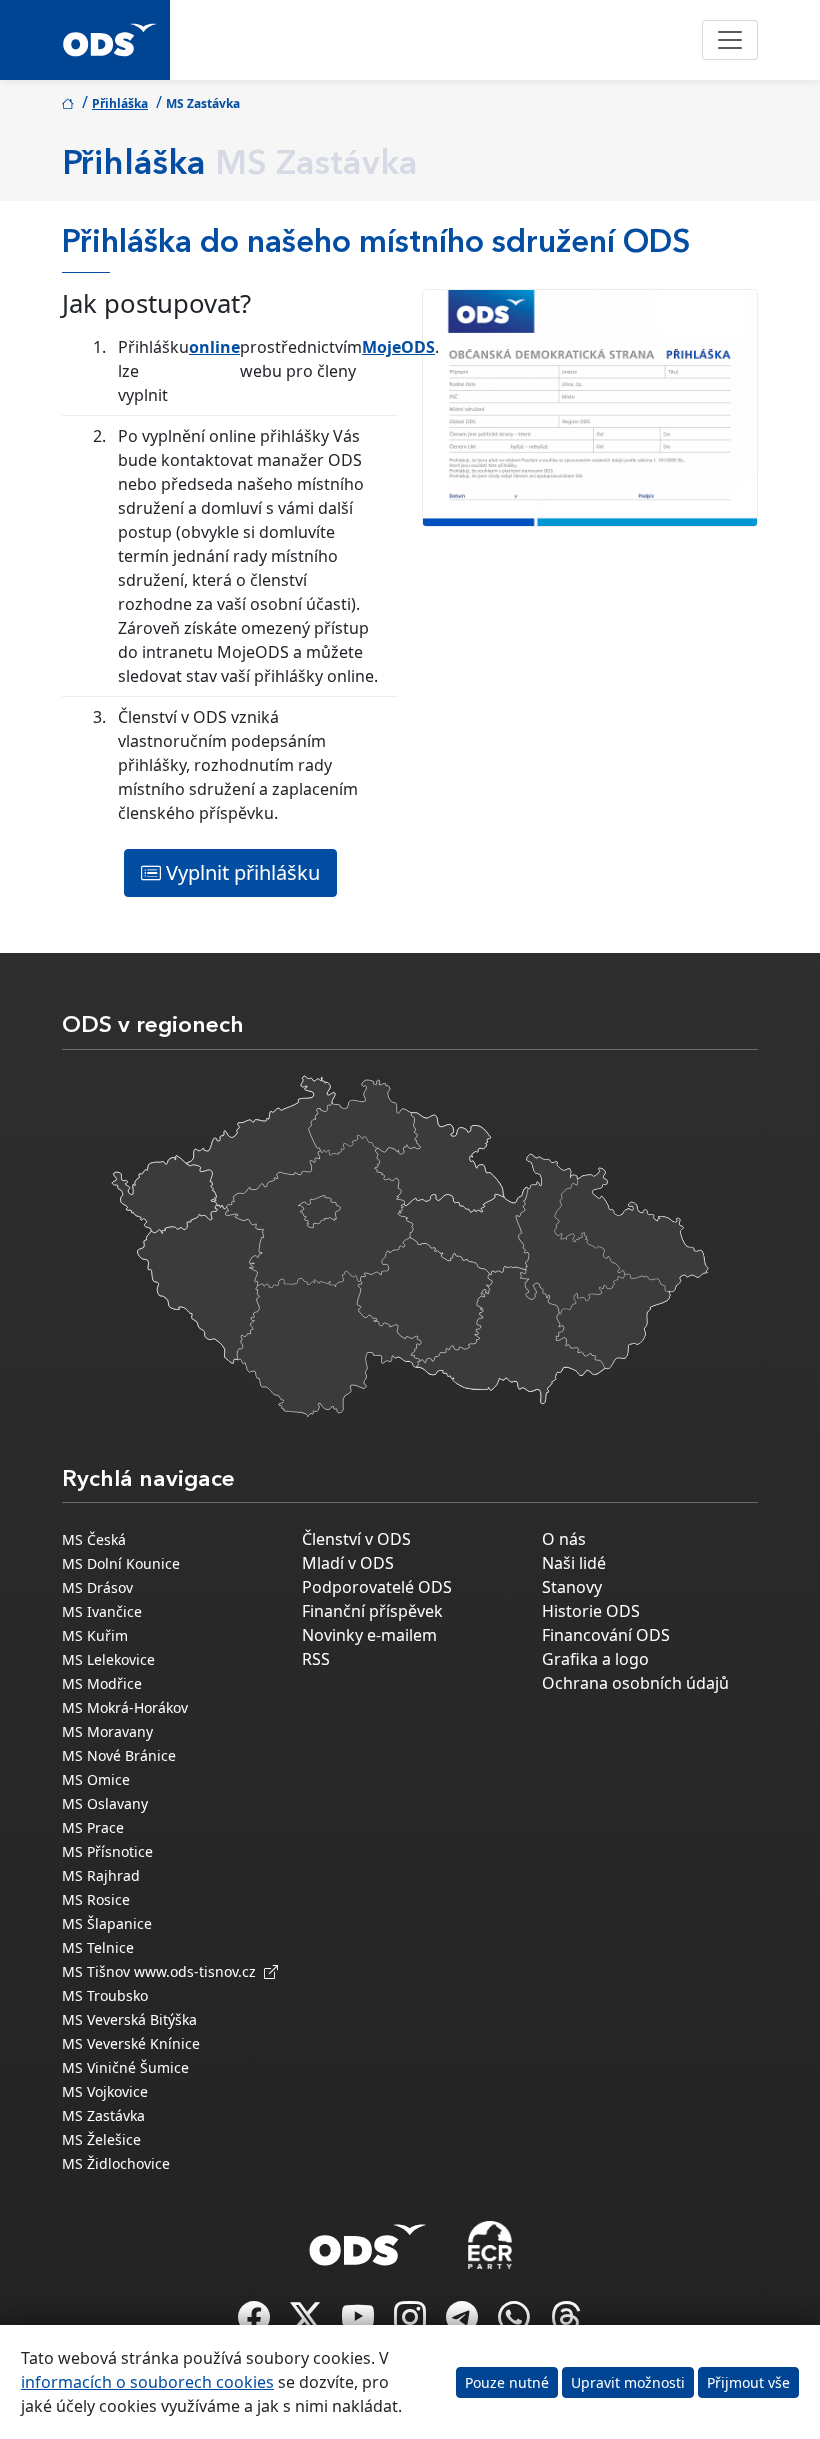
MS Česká (94, 1539)
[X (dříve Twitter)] (308, 2323)
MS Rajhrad (101, 1875)
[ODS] (368, 2239)
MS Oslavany (105, 1803)
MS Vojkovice (105, 2091)
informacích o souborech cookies (147, 2382)
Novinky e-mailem (369, 1635)
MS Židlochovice (116, 2163)
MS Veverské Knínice (131, 2043)
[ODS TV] (360, 2323)
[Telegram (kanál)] (464, 2323)
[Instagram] (412, 2323)
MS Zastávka (103, 2115)
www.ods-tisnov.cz (199, 1971)
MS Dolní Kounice (121, 1563)
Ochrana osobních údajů (635, 1683)
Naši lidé (574, 1563)
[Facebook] (256, 2323)
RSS (316, 1659)
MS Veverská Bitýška (129, 2019)
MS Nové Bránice (119, 1755)
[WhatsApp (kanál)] (516, 2323)
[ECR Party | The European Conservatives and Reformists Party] (489, 2245)
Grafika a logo (595, 1659)
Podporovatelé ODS (377, 1587)
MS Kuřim (95, 1635)
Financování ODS (606, 1635)
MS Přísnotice (107, 1851)
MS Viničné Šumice (125, 2067)
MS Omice (96, 1779)
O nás (564, 1539)
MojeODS (398, 347)
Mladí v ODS (348, 1563)
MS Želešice (101, 2139)
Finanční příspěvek (372, 1611)
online (214, 347)
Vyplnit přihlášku (240, 872)
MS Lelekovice (108, 1659)
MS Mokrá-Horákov (125, 1707)
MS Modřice (102, 1683)
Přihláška (120, 103)
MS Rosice (96, 1899)
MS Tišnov (96, 1971)
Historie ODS (591, 1611)
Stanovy (572, 1587)
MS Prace (93, 1827)
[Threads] (566, 2323)
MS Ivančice (102, 1611)
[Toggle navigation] (730, 40)
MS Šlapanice (107, 1923)
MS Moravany (107, 1731)
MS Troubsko (105, 1995)
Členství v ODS (356, 1539)
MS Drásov (97, 1587)
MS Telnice (98, 1947)
